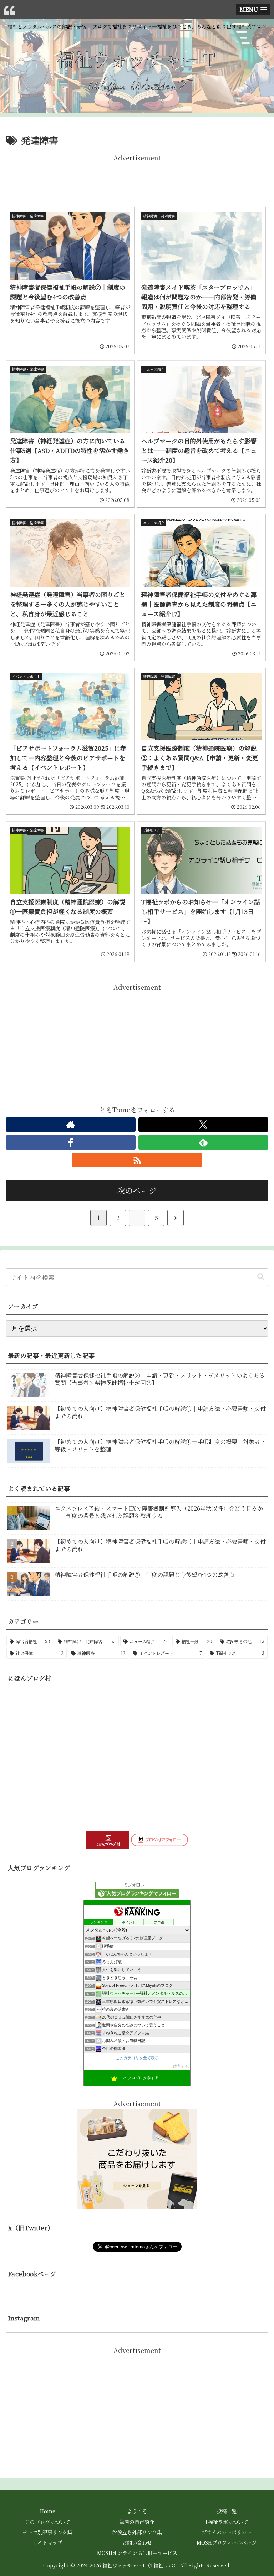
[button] (261, 1277)
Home (48, 2511)
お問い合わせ (137, 2542)
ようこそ (137, 2511)
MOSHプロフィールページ (227, 2542)
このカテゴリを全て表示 (137, 2058)
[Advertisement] (137, 179)
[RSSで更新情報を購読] (137, 1160)
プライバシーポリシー (227, 2532)
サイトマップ (47, 2542)
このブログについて (47, 2522)
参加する (181, 2066)
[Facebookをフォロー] (71, 1142)
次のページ (137, 1190)
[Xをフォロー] (203, 1125)
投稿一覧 (227, 2511)
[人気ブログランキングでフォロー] (137, 1888)
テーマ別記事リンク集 (47, 2532)
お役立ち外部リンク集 (137, 2532)
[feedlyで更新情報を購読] (203, 1142)
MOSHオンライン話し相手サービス (137, 2553)
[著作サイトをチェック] (71, 1125)
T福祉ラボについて (226, 2522)
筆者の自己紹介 (137, 2522)
